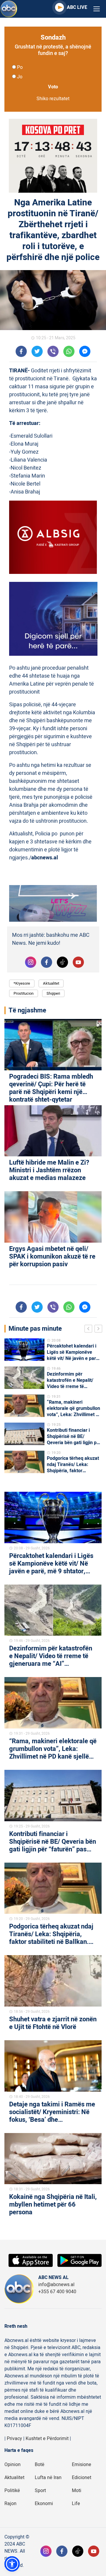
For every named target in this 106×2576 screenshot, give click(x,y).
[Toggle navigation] (97, 9)
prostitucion (24, 993)
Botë (40, 2465)
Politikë (12, 2491)
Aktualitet (51, 983)
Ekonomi (44, 2504)
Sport (40, 2491)
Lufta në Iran (48, 2478)
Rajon (10, 2504)
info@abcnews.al (56, 2285)
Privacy (14, 2439)
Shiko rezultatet (53, 99)
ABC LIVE (77, 7)
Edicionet (82, 2478)
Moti (77, 2491)
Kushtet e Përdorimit (47, 2439)
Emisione (82, 2465)
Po (20, 67)
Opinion (13, 2465)
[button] (12, 2564)
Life (76, 2504)
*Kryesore (22, 983)
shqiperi (53, 993)
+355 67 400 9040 (57, 2292)
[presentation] (90, 1330)
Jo (20, 77)
